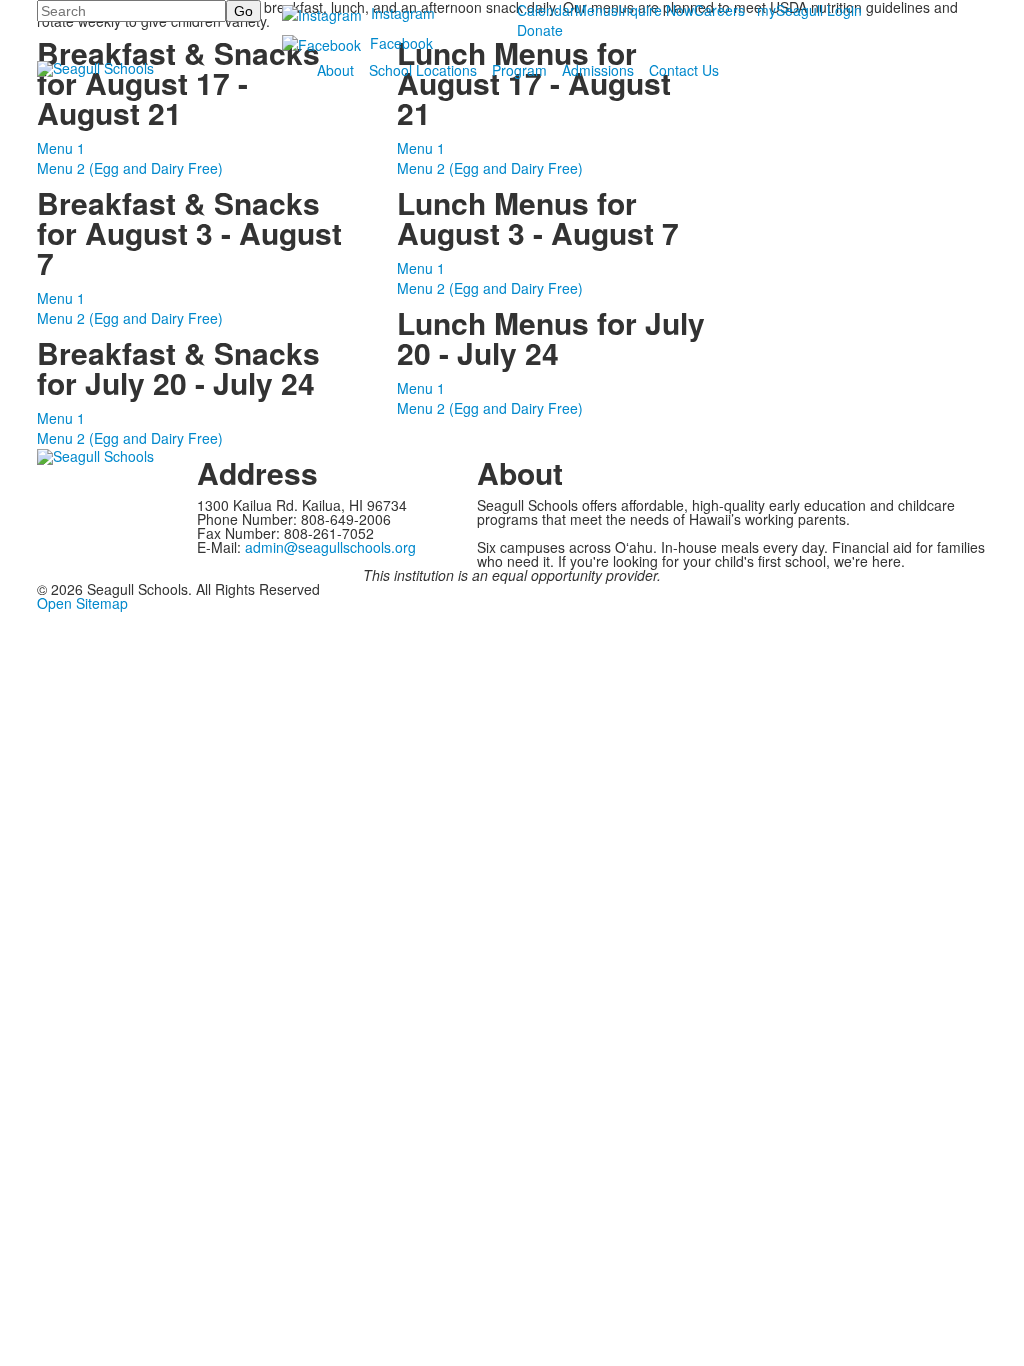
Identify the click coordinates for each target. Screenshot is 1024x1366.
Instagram (403, 13)
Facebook (401, 43)
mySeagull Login (809, 10)
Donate (540, 30)
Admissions (598, 70)
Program (519, 70)
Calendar (546, 10)
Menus (596, 10)
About (335, 70)
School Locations (423, 70)
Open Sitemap (82, 603)
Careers (719, 10)
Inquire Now (656, 10)
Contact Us (684, 70)
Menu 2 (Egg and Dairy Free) (130, 168)
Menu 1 (61, 148)
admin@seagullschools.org (330, 547)
